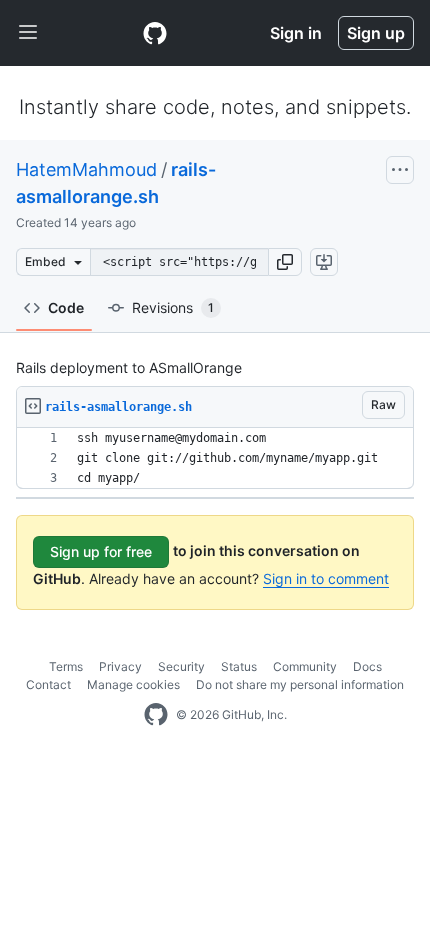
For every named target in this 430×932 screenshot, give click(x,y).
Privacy (120, 666)
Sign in (296, 33)
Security (181, 666)
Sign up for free (101, 551)
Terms (66, 666)
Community (305, 666)
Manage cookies (133, 684)
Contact (48, 684)
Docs (367, 666)
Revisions (173, 307)
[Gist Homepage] (155, 33)
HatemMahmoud (86, 169)
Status (239, 666)
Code (66, 307)
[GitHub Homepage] (156, 715)
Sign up (376, 33)
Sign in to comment (326, 578)
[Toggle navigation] (28, 33)
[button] (285, 262)
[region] (215, 458)
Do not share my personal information (300, 684)
